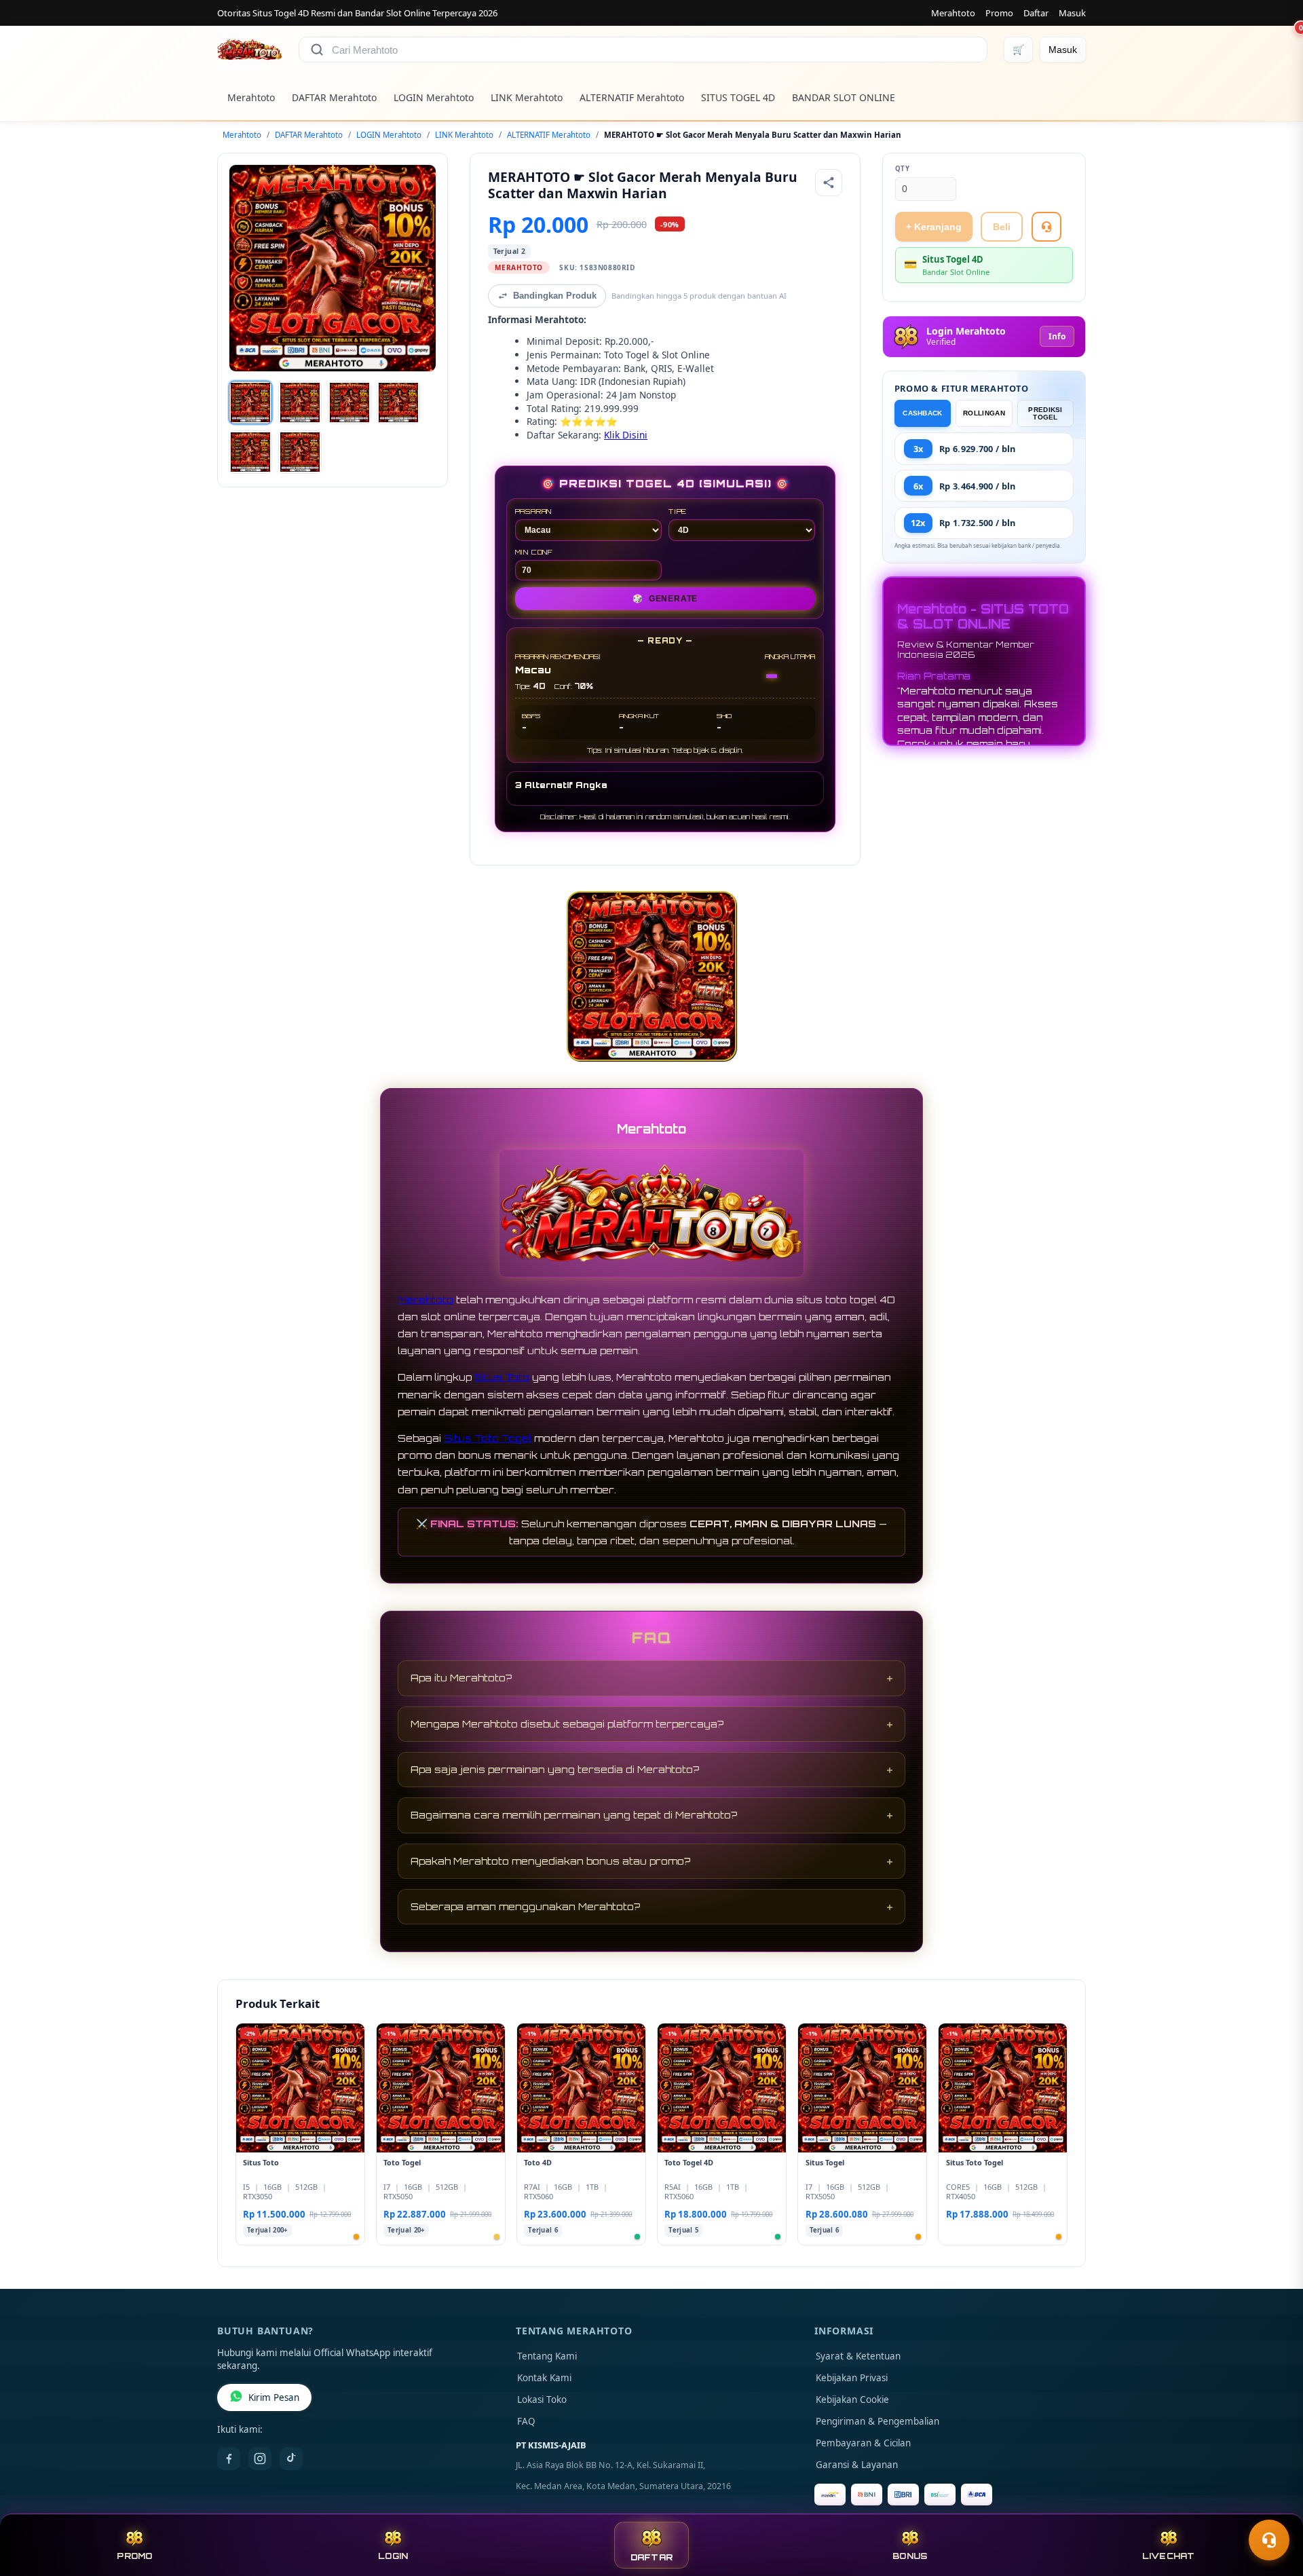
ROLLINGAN (984, 413)
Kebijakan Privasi (852, 2378)
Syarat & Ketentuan (858, 2356)
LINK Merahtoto (527, 97)
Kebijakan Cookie (852, 2400)
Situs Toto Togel (488, 1438)
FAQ (526, 2421)
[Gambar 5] (250, 452)
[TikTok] (291, 2459)
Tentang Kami (547, 2356)
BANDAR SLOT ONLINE (844, 97)
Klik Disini (626, 435)
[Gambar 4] (398, 403)
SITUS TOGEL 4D (738, 97)
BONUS (910, 2556)
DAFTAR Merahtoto (334, 97)
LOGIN (393, 2556)
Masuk (1072, 13)
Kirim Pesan (274, 2397)
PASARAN (534, 511)
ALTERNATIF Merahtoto (632, 97)
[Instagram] (260, 2459)
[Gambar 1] (250, 403)
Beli (1002, 227)
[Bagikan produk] (829, 183)
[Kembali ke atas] (1273, 2507)
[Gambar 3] (350, 403)
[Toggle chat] (1269, 2540)
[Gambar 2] (300, 403)
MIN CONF (534, 552)
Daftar (1036, 13)
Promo (999, 13)
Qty (903, 169)
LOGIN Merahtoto (434, 97)
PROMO (134, 2556)
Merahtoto (953, 13)
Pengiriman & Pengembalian (877, 2421)
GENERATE (665, 599)
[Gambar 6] (300, 452)
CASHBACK (922, 413)
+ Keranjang (934, 227)
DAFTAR (652, 2557)
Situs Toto (502, 1377)
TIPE (678, 511)
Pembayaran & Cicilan (863, 2443)
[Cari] (317, 50)
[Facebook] (229, 2459)
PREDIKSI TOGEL (1045, 413)
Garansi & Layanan (857, 2465)
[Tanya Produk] (1046, 227)
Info (1057, 336)
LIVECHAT (1169, 2556)
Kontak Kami (544, 2378)
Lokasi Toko (542, 2400)
